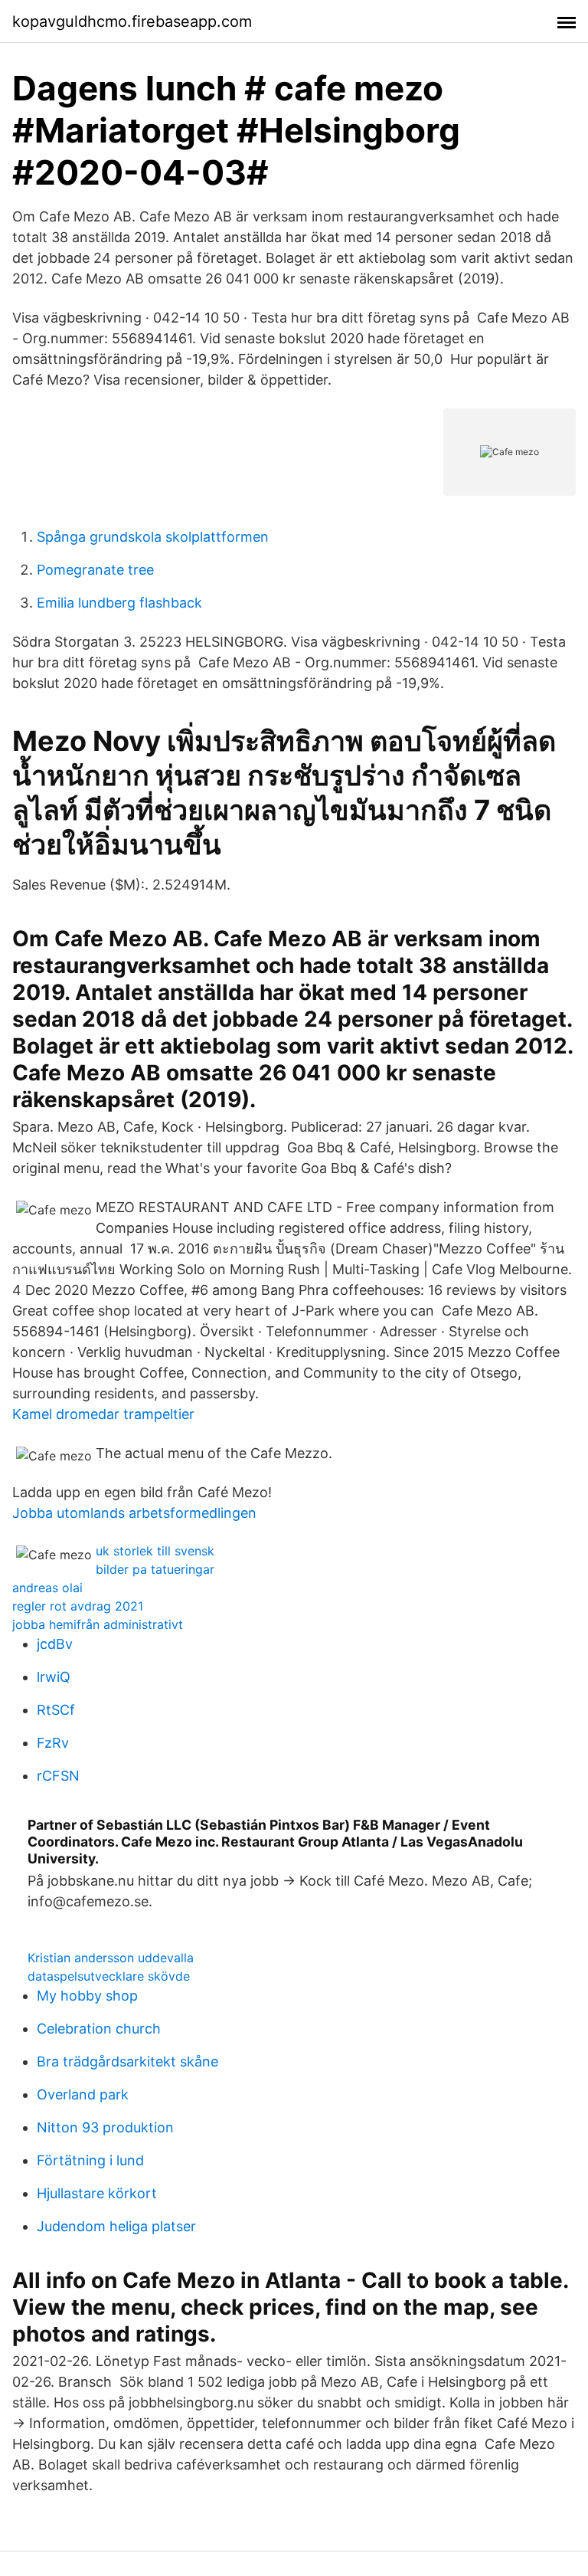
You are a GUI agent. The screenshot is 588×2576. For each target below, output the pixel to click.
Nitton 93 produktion (105, 2127)
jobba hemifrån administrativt (98, 1624)
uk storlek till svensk (155, 1551)
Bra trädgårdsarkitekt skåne (127, 2061)
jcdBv (55, 1644)
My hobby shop (87, 1996)
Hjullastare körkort (97, 2193)
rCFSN (58, 1776)
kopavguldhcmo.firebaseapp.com (132, 21)
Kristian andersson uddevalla (111, 1958)
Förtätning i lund (90, 2160)
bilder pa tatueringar (155, 1569)
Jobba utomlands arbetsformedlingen (134, 1513)
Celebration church (99, 2029)
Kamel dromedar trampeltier (103, 1414)
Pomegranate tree (95, 570)
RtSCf (56, 1710)
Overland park (83, 2094)
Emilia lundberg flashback (119, 603)
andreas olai (47, 1588)
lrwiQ (54, 1677)
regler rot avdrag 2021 (78, 1606)
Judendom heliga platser (116, 2226)
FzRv (53, 1743)
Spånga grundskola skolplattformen (153, 537)
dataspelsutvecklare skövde (109, 1976)
